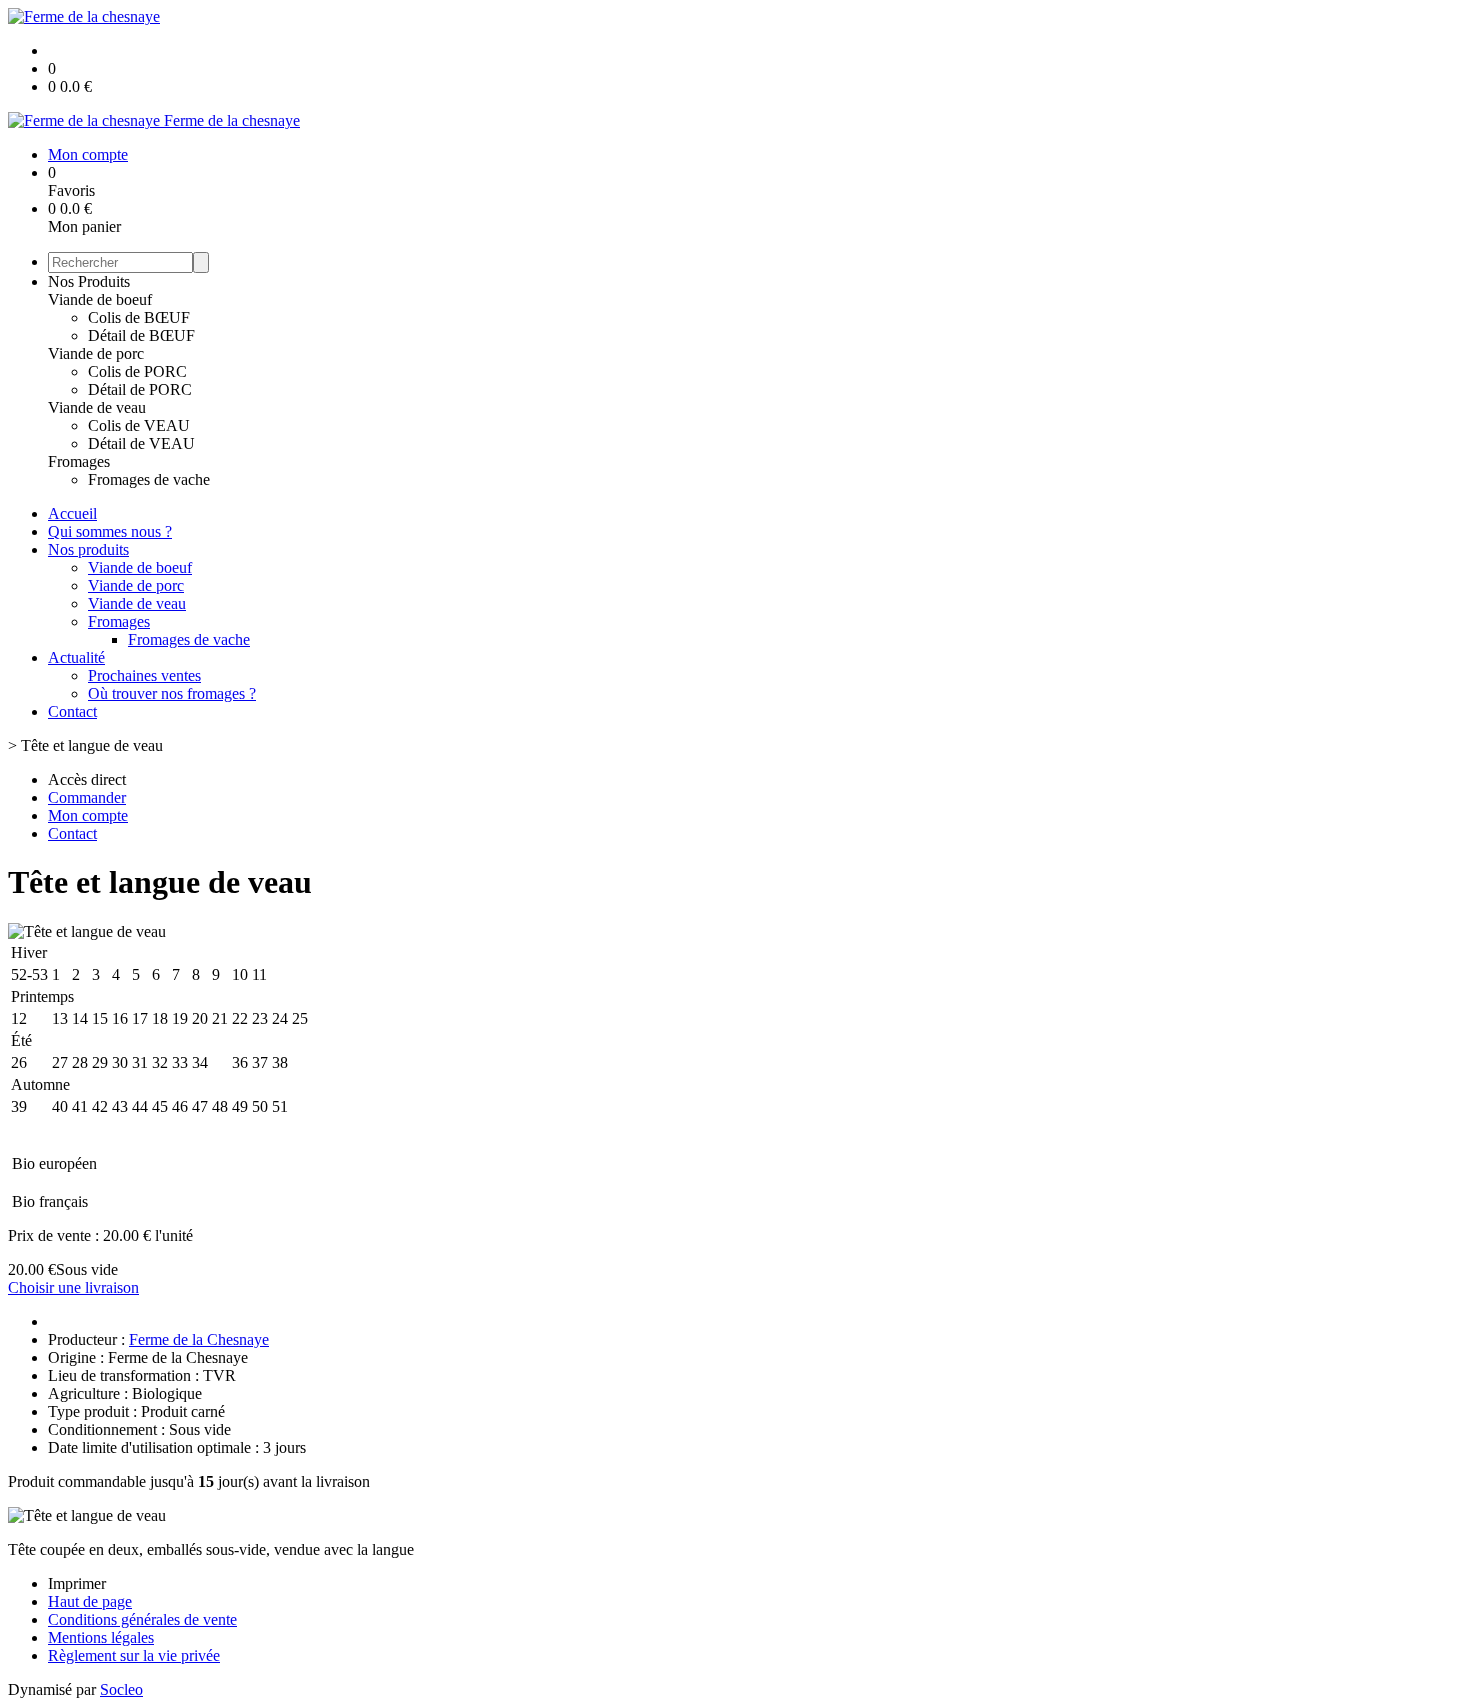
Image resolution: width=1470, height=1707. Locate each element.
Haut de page (90, 1601)
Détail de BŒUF (141, 335)
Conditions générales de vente (142, 1619)
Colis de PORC (137, 371)
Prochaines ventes (144, 675)
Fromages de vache (149, 479)
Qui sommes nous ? (110, 531)
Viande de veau (97, 407)
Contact (72, 711)
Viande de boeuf (100, 299)
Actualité (76, 657)
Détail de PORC (140, 389)
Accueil (72, 513)
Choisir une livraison (73, 1287)
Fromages (79, 461)
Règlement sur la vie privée (134, 1655)
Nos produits (88, 549)
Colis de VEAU (139, 425)
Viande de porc (96, 353)
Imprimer (77, 1583)
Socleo (121, 1689)
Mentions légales (101, 1637)
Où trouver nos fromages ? (172, 693)
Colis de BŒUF (139, 317)
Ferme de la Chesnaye (199, 1339)
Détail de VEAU (141, 443)
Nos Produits (89, 281)
